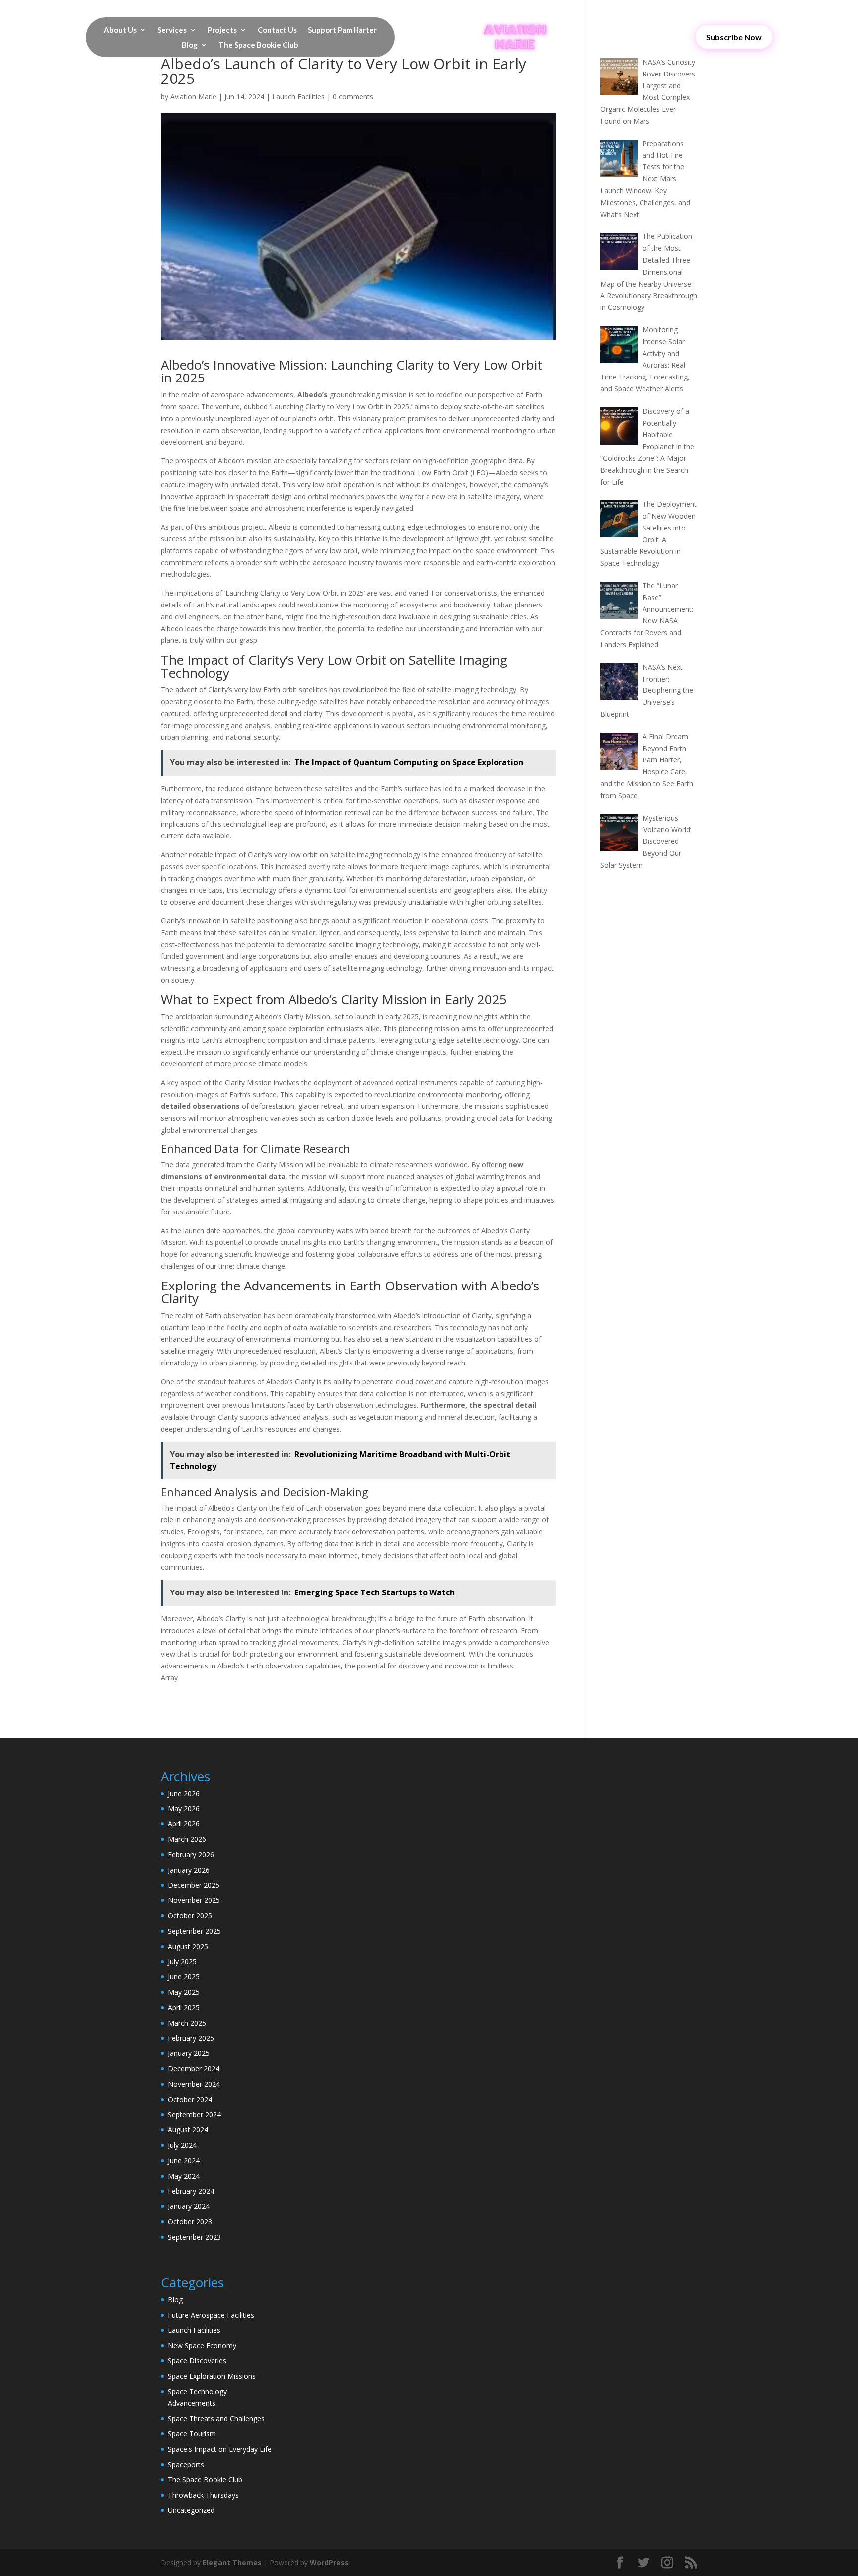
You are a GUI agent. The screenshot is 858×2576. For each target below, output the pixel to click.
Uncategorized (191, 2510)
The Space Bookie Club (258, 45)
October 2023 (190, 2222)
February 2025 (191, 2038)
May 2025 (184, 1992)
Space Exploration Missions (212, 2376)
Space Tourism (192, 2434)
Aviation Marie (193, 97)
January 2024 (189, 2206)
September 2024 (194, 2114)
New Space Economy (202, 2345)
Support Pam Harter (342, 30)
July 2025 (182, 1961)
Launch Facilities (298, 97)
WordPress (329, 2562)
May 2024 (184, 2176)
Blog (190, 45)
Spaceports (186, 2464)
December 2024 (194, 2069)
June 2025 (184, 1977)
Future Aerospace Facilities (211, 2315)
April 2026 (184, 1824)
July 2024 (182, 2145)
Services (172, 30)
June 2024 (184, 2160)
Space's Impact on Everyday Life (220, 2449)
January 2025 (189, 2053)
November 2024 (194, 2084)
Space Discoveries (197, 2361)
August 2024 (188, 2130)
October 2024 (190, 2099)
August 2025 (188, 1946)
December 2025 (194, 1885)
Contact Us (277, 30)
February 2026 (191, 1855)
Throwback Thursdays (203, 2495)
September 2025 (194, 1931)
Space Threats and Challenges (216, 2418)
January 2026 (189, 1870)
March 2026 (187, 1839)
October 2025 (190, 1916)
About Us (120, 30)
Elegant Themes (232, 2562)
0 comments (353, 97)
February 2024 (191, 2191)
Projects (222, 30)
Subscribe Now (734, 37)
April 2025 (184, 2008)
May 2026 (184, 1808)
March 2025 (187, 2023)
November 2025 (194, 1900)
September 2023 (194, 2237)
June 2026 (184, 1793)
